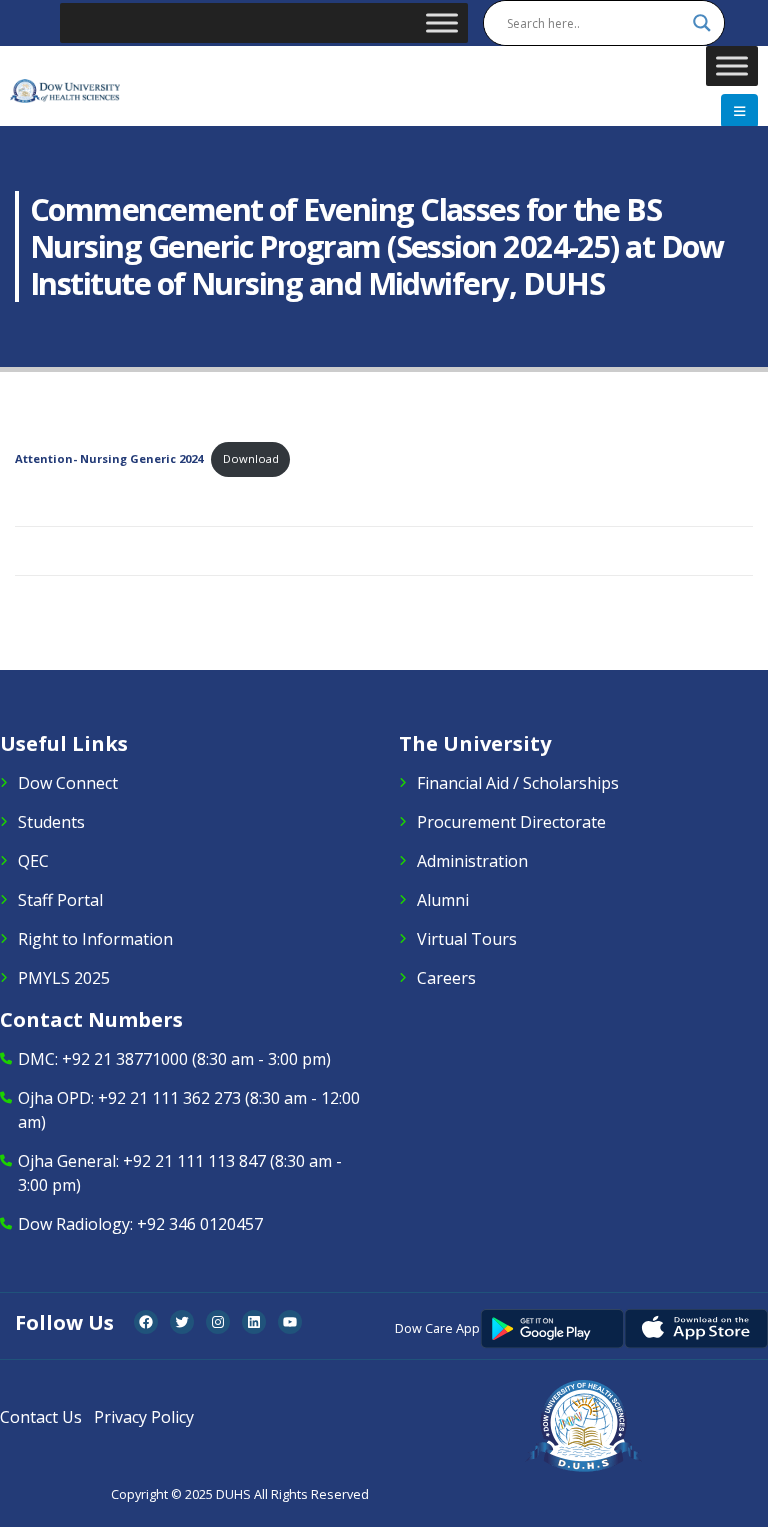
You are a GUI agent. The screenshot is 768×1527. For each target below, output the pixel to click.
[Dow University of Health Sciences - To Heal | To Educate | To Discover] (65, 91)
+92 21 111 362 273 (169, 1098)
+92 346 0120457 (200, 1224)
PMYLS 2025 (64, 978)
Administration (472, 861)
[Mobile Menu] (739, 111)
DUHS (233, 1494)
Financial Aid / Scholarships (518, 783)
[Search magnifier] (702, 23)
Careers (446, 978)
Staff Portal (60, 900)
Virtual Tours (467, 939)
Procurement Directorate (511, 822)
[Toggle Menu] (442, 22)
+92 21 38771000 (125, 1059)
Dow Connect (68, 783)
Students (51, 822)
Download (251, 458)
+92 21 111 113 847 (194, 1161)
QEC (33, 861)
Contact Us (41, 1417)
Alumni (443, 900)
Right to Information (95, 939)
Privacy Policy (144, 1417)
